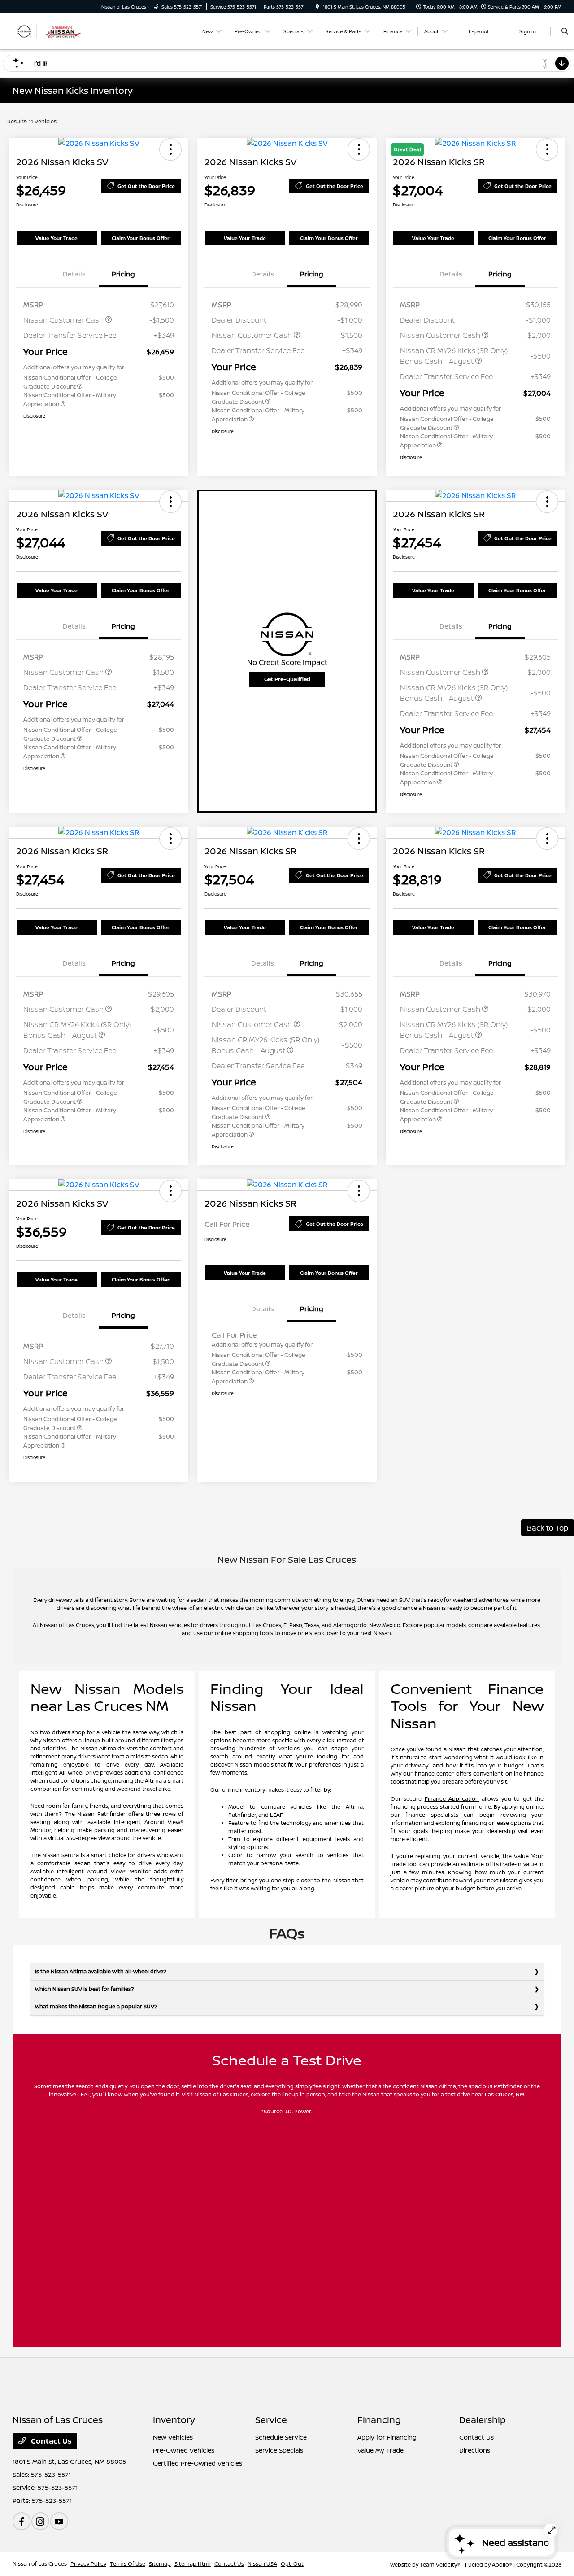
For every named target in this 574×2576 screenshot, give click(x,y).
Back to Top (548, 1528)
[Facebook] (22, 2521)
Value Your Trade (57, 238)
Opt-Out (292, 2564)
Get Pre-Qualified (287, 679)
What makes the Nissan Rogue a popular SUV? (96, 2006)
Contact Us (50, 2441)
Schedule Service (281, 2437)
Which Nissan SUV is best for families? (85, 1989)
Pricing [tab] (123, 274)
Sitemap (160, 2564)
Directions (475, 2450)
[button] (170, 149)
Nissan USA (262, 2564)
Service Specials (279, 2450)
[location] (317, 7)
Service (271, 2420)
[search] (565, 31)
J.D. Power (298, 2111)
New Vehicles (173, 2437)
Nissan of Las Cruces (40, 2564)
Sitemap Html (193, 2564)
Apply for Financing (387, 2437)
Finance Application (452, 1799)
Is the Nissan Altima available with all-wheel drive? (101, 1971)
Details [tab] (74, 274)
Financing (379, 2420)
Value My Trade (380, 2450)
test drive (458, 2094)
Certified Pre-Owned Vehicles (198, 2463)
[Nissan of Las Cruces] (53, 31)
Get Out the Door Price (146, 186)
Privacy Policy (88, 2564)
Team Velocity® (440, 2565)
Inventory (174, 2420)
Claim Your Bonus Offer (141, 238)
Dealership (483, 2420)
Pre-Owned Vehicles (184, 2450)
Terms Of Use (128, 2564)
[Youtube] (59, 2521)
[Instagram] (40, 2521)
